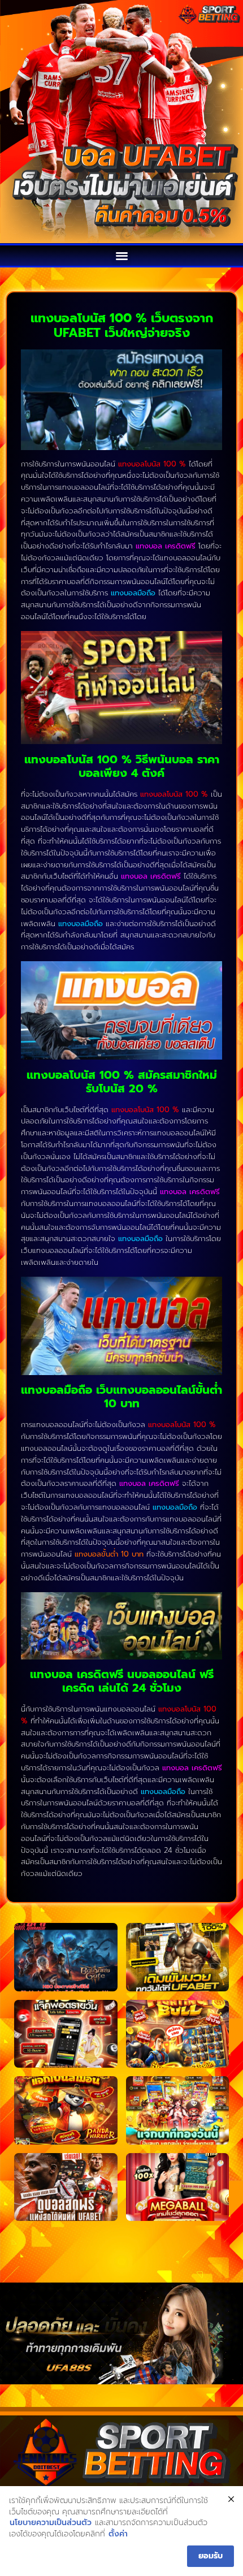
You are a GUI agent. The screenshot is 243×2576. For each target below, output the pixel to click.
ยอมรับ (211, 2556)
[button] (122, 255)
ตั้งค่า (118, 2534)
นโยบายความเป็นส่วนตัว (51, 2523)
